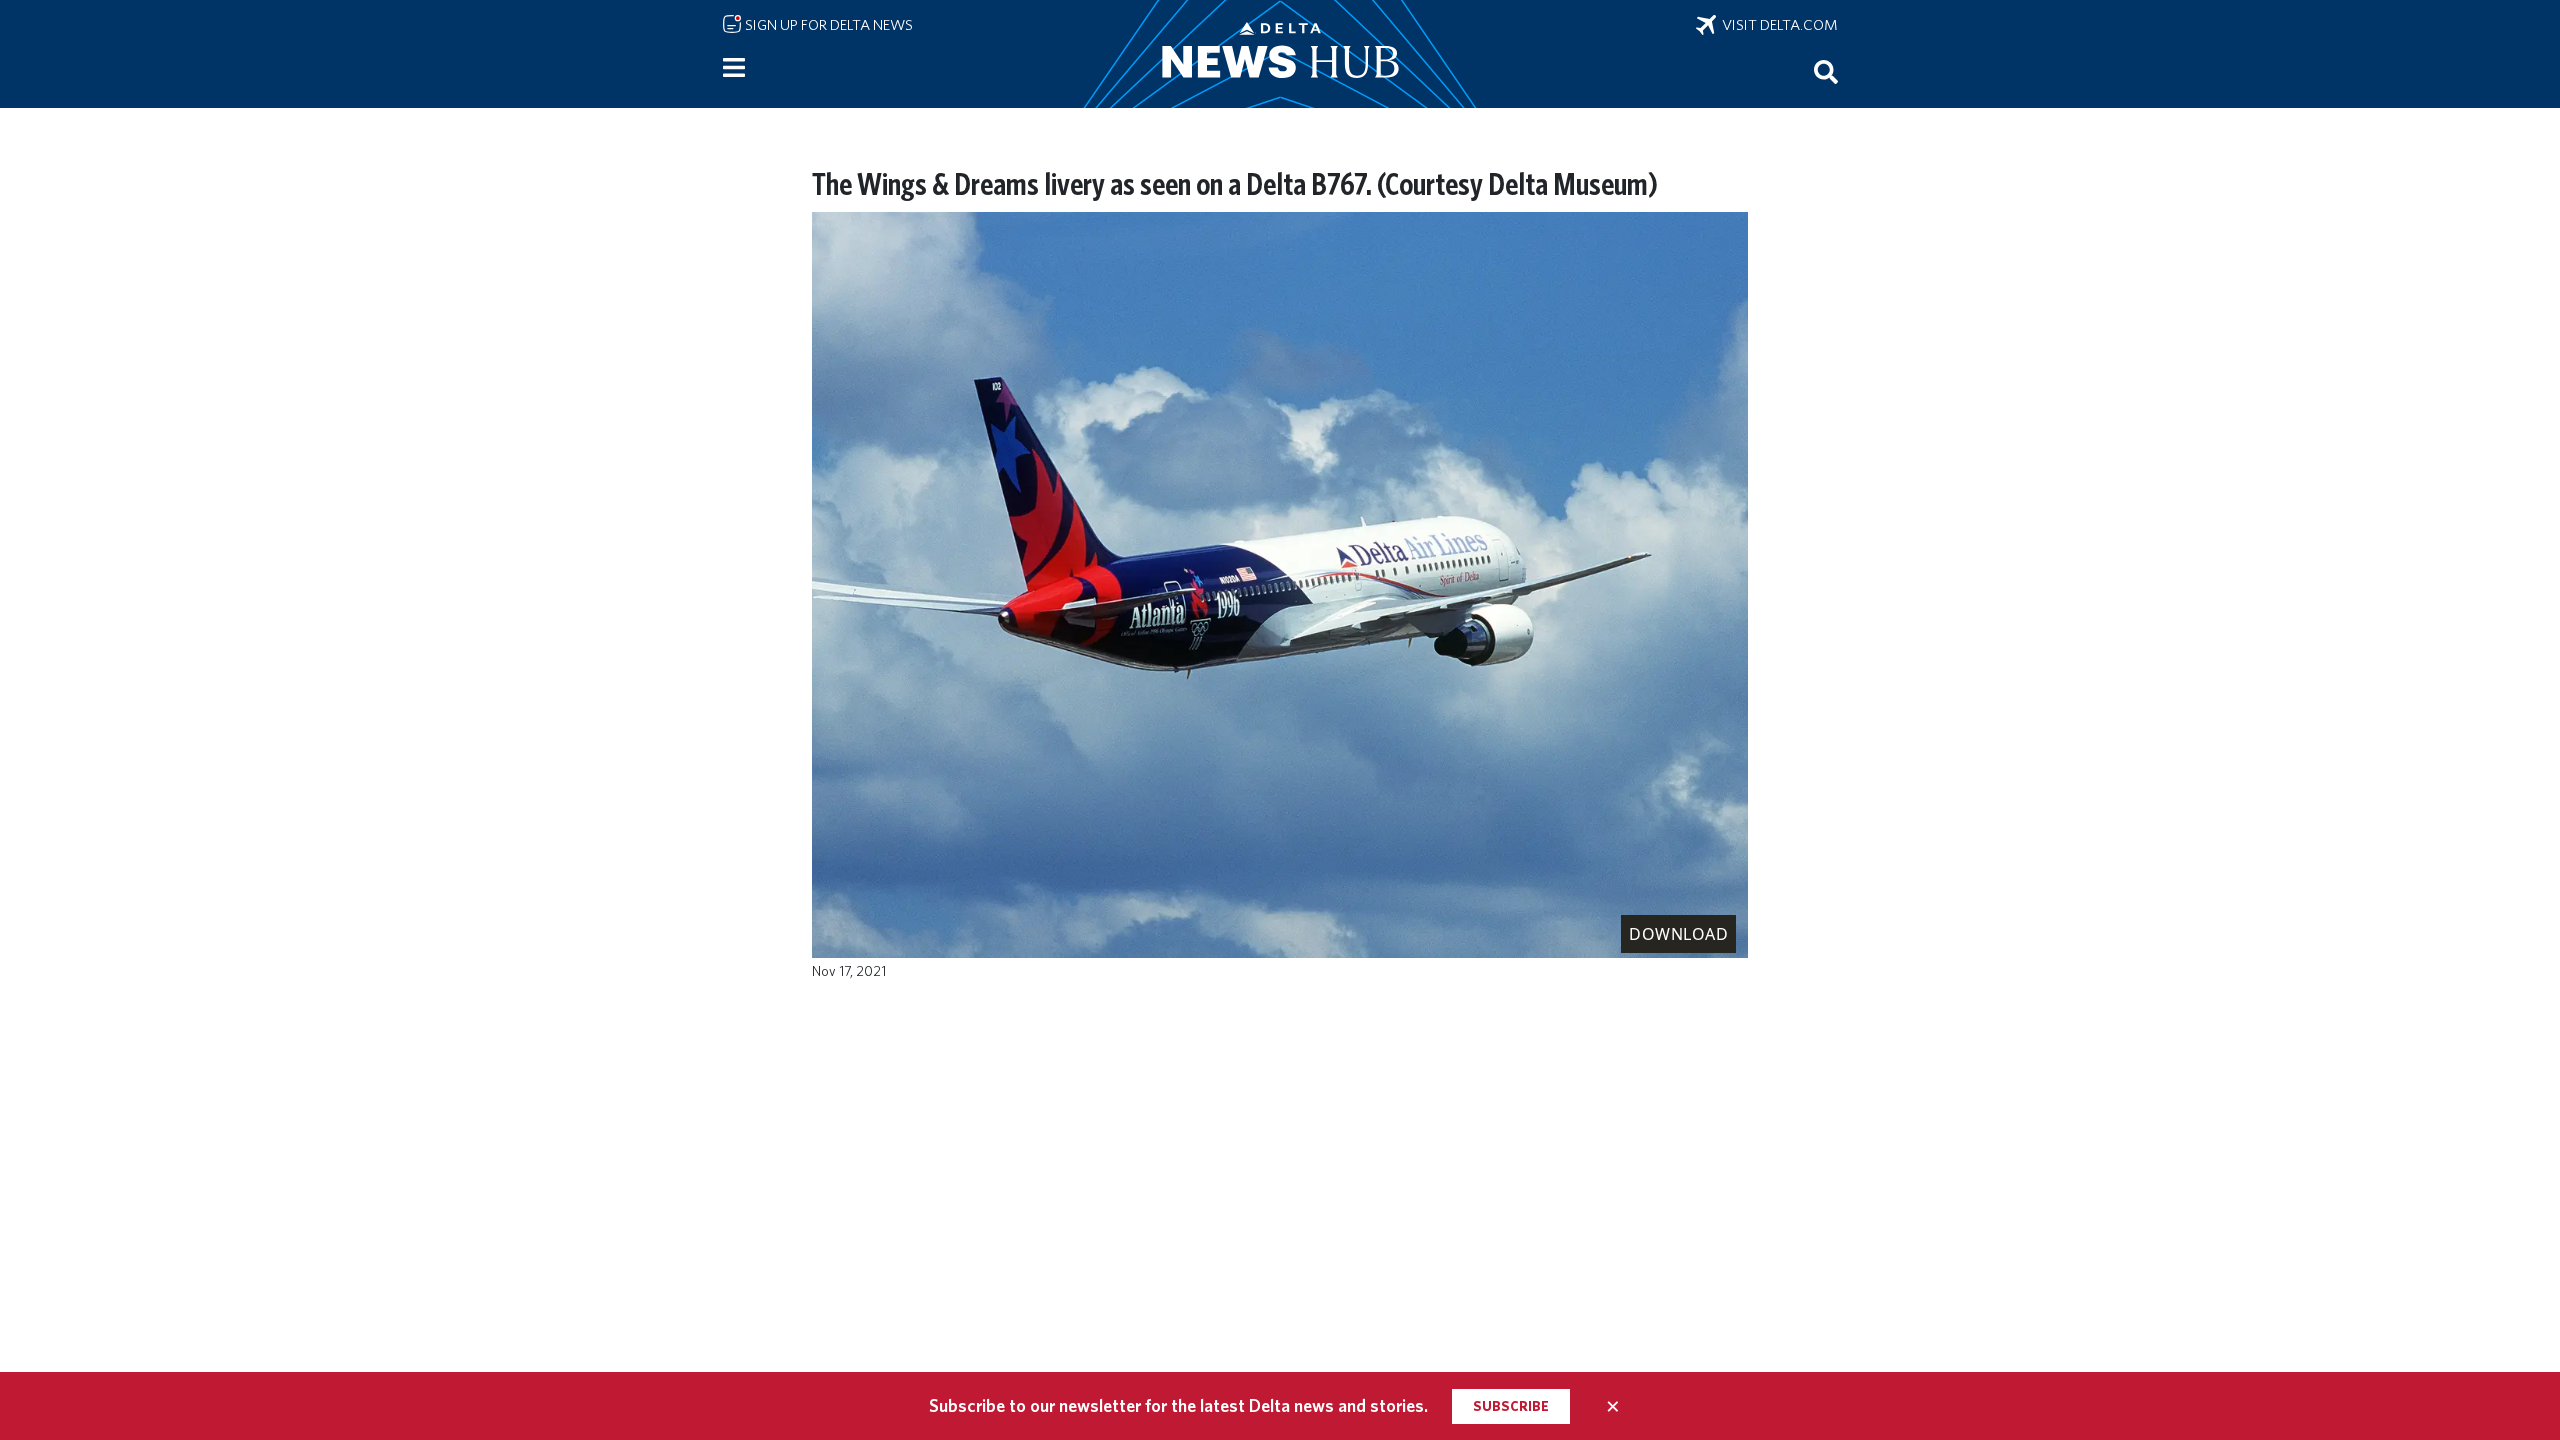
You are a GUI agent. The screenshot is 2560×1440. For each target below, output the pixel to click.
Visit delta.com (1777, 25)
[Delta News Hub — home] (1280, 54)
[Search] (1826, 71)
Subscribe (1511, 1406)
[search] (1826, 71)
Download (1678, 934)
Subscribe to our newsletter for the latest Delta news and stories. (1178, 1405)
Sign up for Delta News (827, 25)
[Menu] (734, 68)
